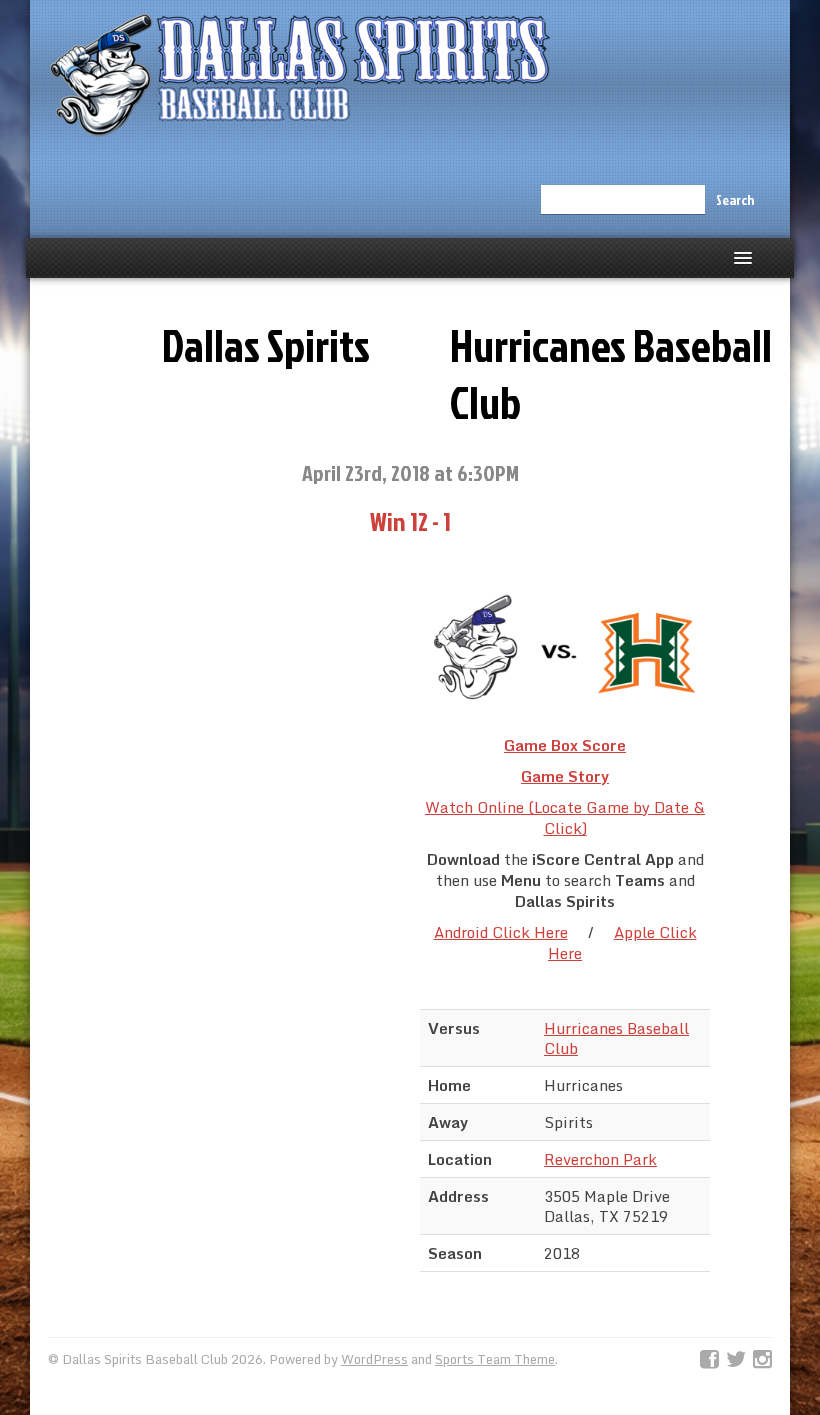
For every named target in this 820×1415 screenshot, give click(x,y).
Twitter (736, 1360)
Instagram (762, 1360)
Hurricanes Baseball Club (616, 1038)
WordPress (374, 1359)
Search (735, 199)
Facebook (709, 1360)
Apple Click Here (622, 942)
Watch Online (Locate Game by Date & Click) (565, 817)
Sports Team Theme (495, 1359)
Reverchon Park (600, 1159)
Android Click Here (501, 932)
